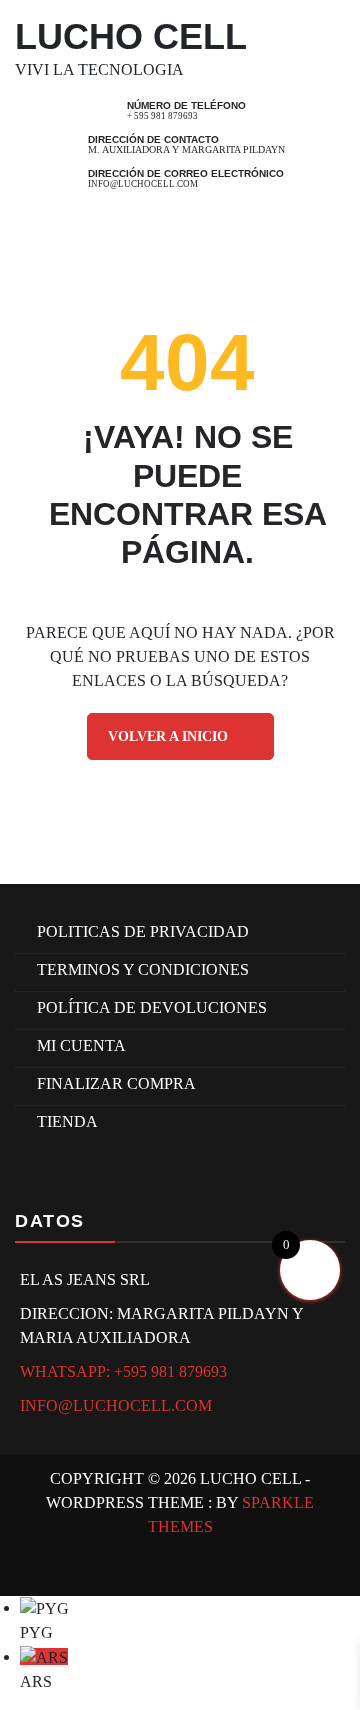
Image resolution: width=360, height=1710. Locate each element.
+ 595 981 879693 (162, 116)
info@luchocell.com (143, 184)
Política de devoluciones (152, 1007)
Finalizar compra (116, 1083)
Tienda (67, 1121)
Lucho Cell (131, 36)
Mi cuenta (81, 1045)
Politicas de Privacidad (143, 931)
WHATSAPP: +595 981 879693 (123, 1371)
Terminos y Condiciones (143, 969)
